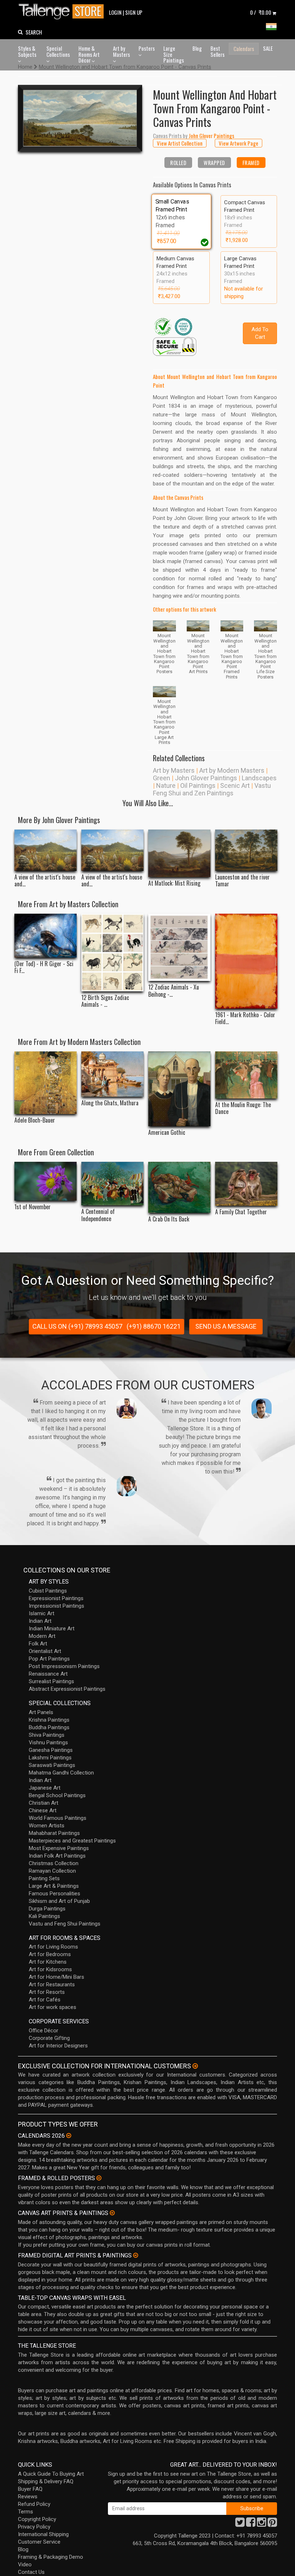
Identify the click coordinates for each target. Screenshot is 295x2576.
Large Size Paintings (174, 54)
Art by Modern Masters (232, 770)
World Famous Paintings (58, 1818)
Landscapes (259, 778)
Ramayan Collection (52, 1871)
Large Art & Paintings (54, 1886)
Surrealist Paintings (51, 1681)
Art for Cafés (45, 2000)
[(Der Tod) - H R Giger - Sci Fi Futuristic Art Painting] (46, 936)
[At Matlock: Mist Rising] (179, 853)
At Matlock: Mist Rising (174, 883)
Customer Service (39, 2542)
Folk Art (38, 1644)
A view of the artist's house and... (45, 881)
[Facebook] (251, 2524)
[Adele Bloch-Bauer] (46, 1083)
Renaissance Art (48, 1674)
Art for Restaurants (52, 1984)
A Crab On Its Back (169, 1219)
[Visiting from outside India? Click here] (195, 2066)
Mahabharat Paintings (54, 1833)
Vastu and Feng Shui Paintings (65, 1924)
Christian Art (44, 1803)
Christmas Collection (54, 1863)
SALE (268, 48)
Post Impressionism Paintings (64, 1666)
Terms (26, 2512)
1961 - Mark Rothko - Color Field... (245, 1018)
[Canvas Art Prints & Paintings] (112, 2213)
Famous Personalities (55, 1894)
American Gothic (167, 1132)
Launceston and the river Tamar (242, 881)
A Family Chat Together (241, 1212)
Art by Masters (121, 51)
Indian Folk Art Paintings (57, 1856)
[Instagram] (262, 2524)
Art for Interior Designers (58, 2046)
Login (115, 12)
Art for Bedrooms (50, 1954)
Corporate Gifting (49, 2038)
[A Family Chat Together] (246, 1184)
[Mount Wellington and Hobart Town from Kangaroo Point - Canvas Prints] (80, 118)
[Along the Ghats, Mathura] (112, 1074)
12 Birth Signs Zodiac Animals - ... (105, 1001)
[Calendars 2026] (69, 2136)
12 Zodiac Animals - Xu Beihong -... (174, 991)
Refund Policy (34, 2504)
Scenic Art (235, 785)
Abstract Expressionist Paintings (67, 1689)
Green (162, 778)
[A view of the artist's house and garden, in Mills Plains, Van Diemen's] (46, 850)
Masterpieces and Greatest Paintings (72, 1841)
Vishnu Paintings (48, 1743)
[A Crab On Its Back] (179, 1187)
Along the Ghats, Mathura (110, 1103)
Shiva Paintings (47, 1735)
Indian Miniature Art (52, 1629)
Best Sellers (217, 51)
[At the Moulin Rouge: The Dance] (246, 1075)
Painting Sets (44, 1878)
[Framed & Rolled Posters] (99, 2178)
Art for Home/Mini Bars (56, 1977)
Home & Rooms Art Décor (89, 54)
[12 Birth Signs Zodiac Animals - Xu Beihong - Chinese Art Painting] (112, 953)
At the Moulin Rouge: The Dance (243, 1108)
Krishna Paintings (49, 1720)
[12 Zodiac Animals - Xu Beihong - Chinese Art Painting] (179, 947)
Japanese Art (45, 1788)
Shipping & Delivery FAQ (46, 2481)
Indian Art (40, 1621)
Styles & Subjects (27, 51)
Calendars (244, 49)
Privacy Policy (34, 2527)
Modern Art (42, 1636)
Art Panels (41, 1712)
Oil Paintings (198, 785)
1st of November (33, 1207)
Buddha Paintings (49, 1727)
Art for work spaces (53, 2007)
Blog (197, 48)
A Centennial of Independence (98, 1215)
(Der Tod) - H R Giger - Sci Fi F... (44, 967)
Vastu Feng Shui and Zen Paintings (212, 789)
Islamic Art (42, 1613)
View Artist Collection (180, 143)
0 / (261, 12)
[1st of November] (46, 1181)
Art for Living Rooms (53, 1947)
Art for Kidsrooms (50, 1969)
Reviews (28, 2497)
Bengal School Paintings (57, 1795)
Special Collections (58, 51)
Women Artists (47, 1826)
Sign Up (134, 12)
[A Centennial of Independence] (112, 1184)
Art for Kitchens (48, 1962)
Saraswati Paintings (52, 1765)
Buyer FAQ (30, 2489)
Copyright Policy (37, 2519)
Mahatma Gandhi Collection (61, 1773)
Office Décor (44, 2031)
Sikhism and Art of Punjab (59, 1901)
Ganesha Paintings (51, 1750)
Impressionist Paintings (56, 1606)
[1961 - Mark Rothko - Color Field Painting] (246, 961)
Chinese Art (43, 1810)
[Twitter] (240, 2524)
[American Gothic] (179, 1089)
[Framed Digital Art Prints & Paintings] (136, 2255)
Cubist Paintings (48, 1591)
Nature (166, 785)
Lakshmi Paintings (50, 1758)
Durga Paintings (47, 1909)
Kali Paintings (44, 1916)
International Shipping (43, 2534)
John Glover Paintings (206, 778)
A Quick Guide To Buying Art (51, 2474)
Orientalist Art (45, 1651)
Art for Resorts (47, 1992)
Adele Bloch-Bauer (35, 1120)
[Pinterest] (272, 2524)
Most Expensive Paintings (59, 1848)
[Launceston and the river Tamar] (246, 850)
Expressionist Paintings (56, 1598)
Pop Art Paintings (49, 1659)
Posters (147, 48)
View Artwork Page (239, 143)
